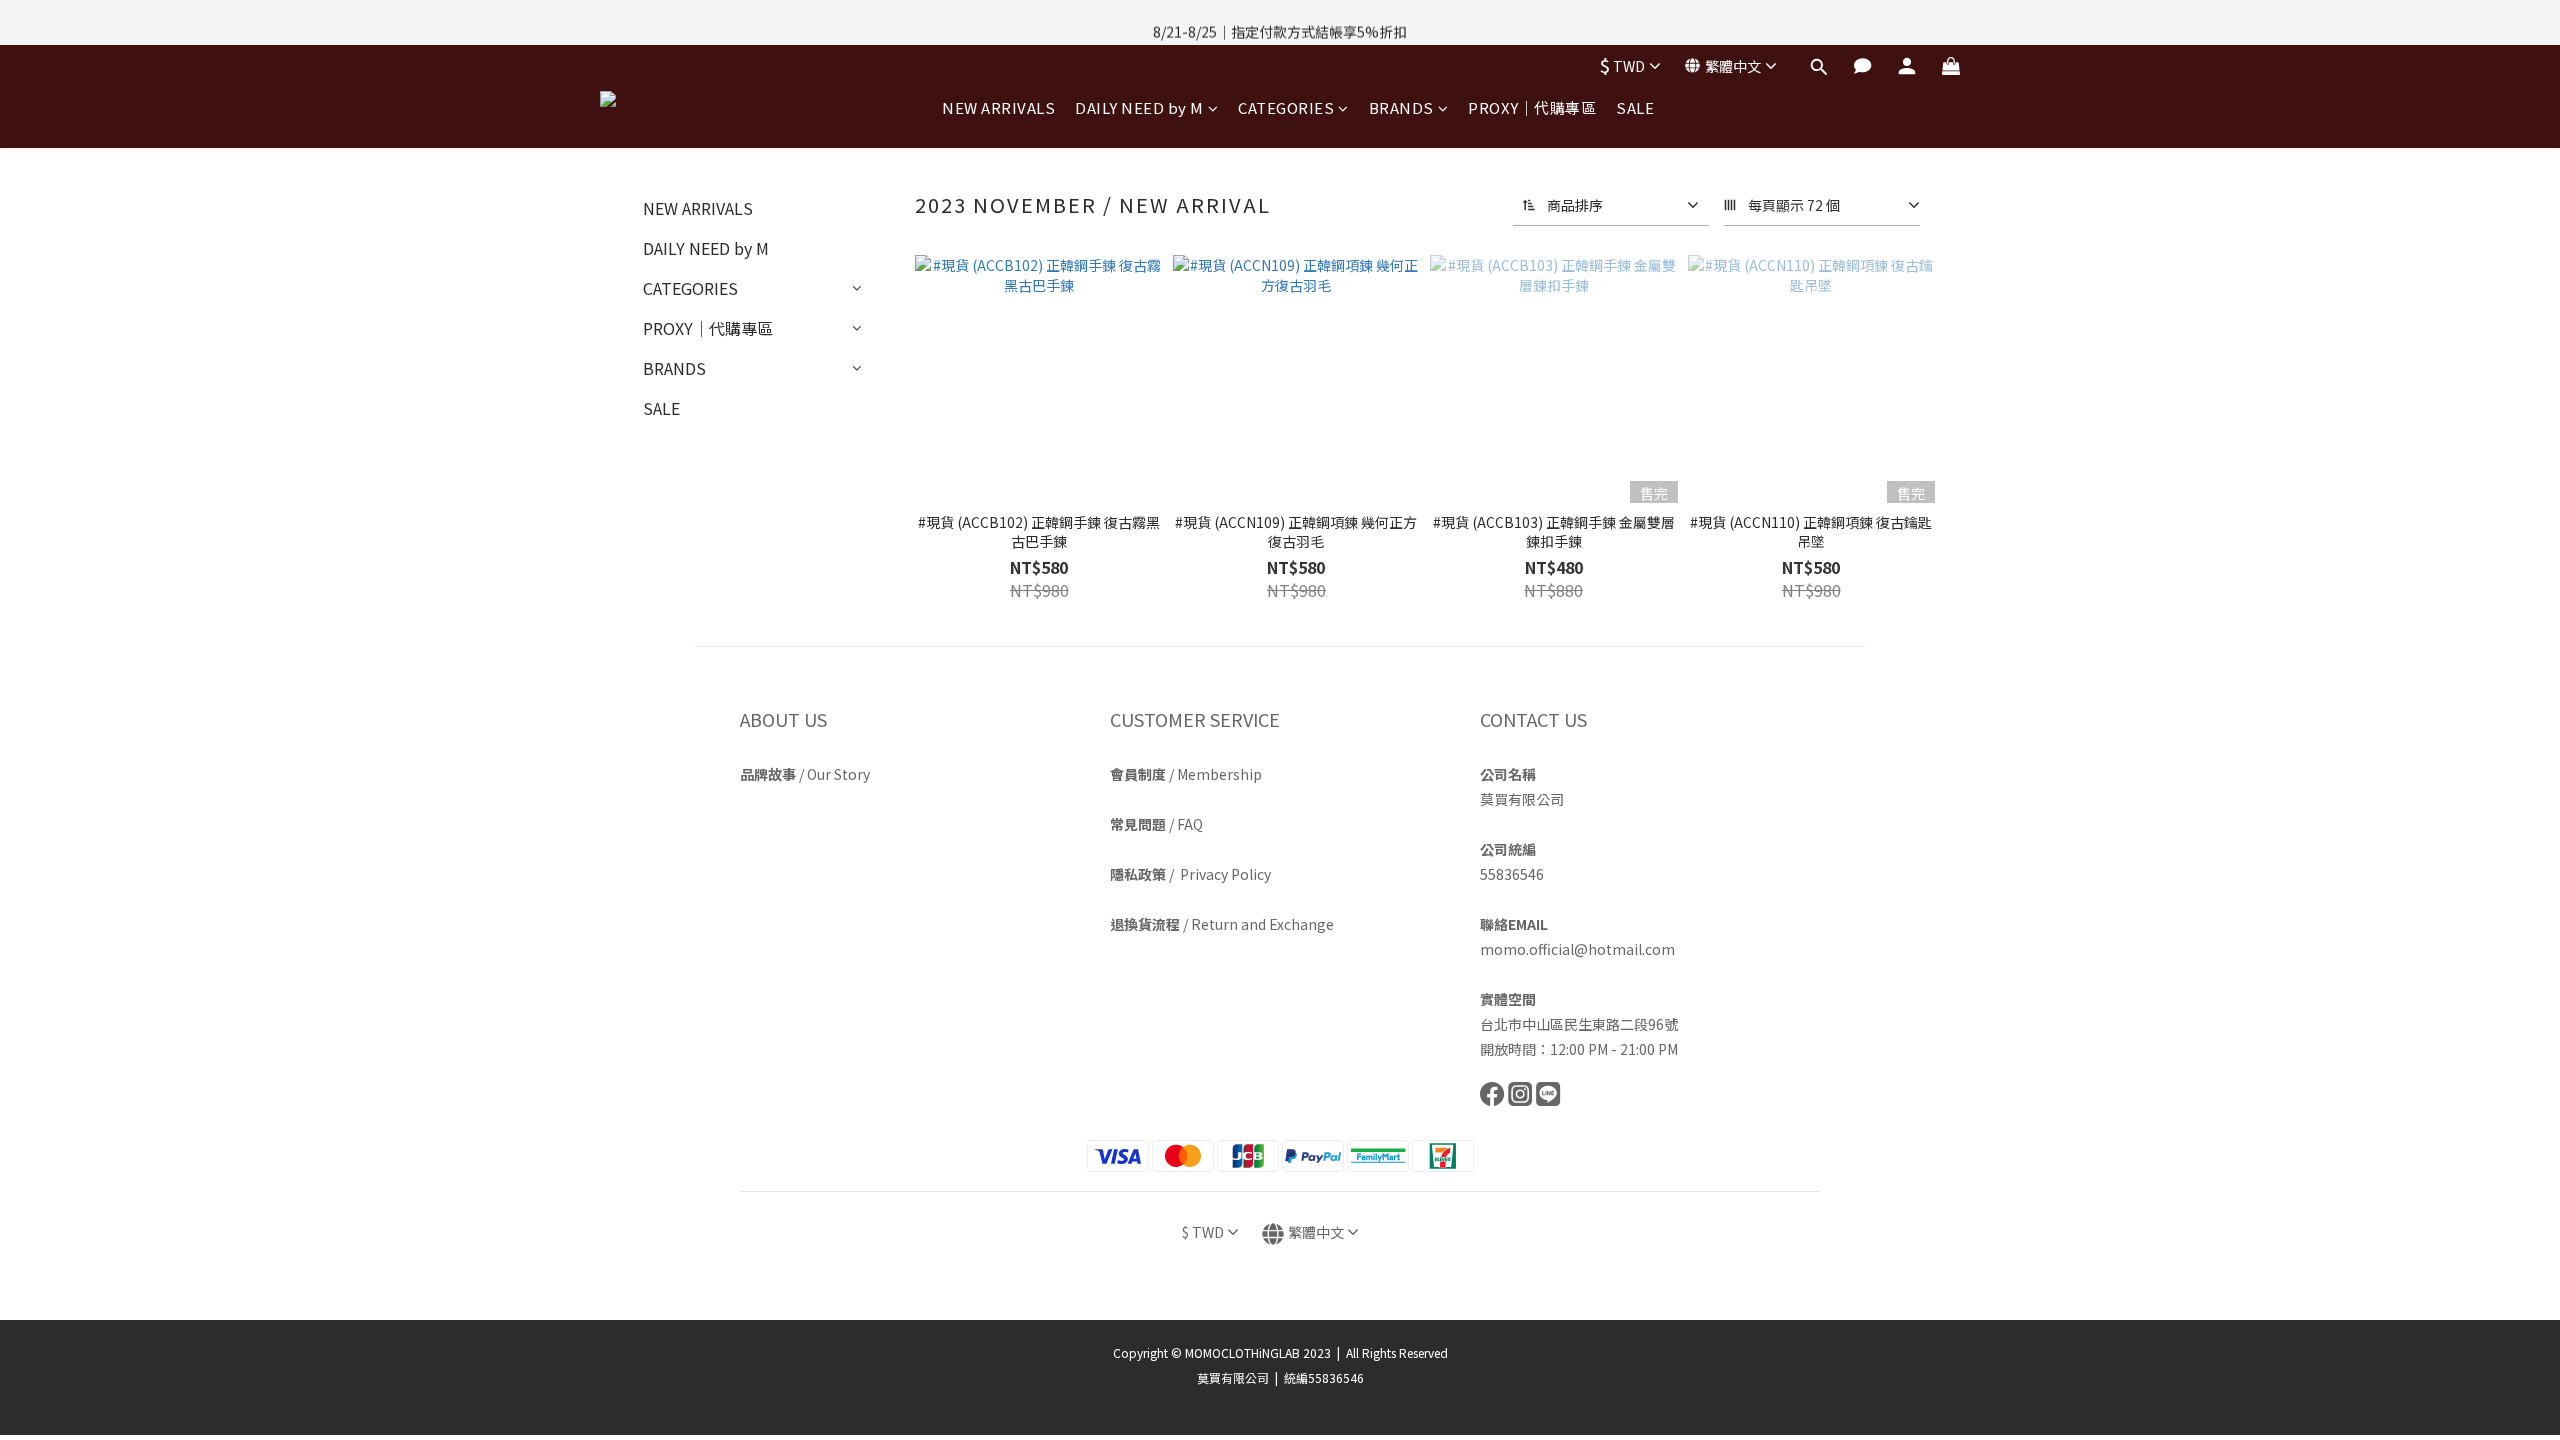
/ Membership (1186, 774)
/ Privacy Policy (1190, 874)
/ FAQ (1156, 824)
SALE (1635, 107)
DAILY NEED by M (1139, 107)
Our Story (838, 774)
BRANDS (1401, 107)
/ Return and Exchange (1222, 924)
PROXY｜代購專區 (1532, 107)
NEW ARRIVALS (998, 107)
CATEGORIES (1286, 107)
